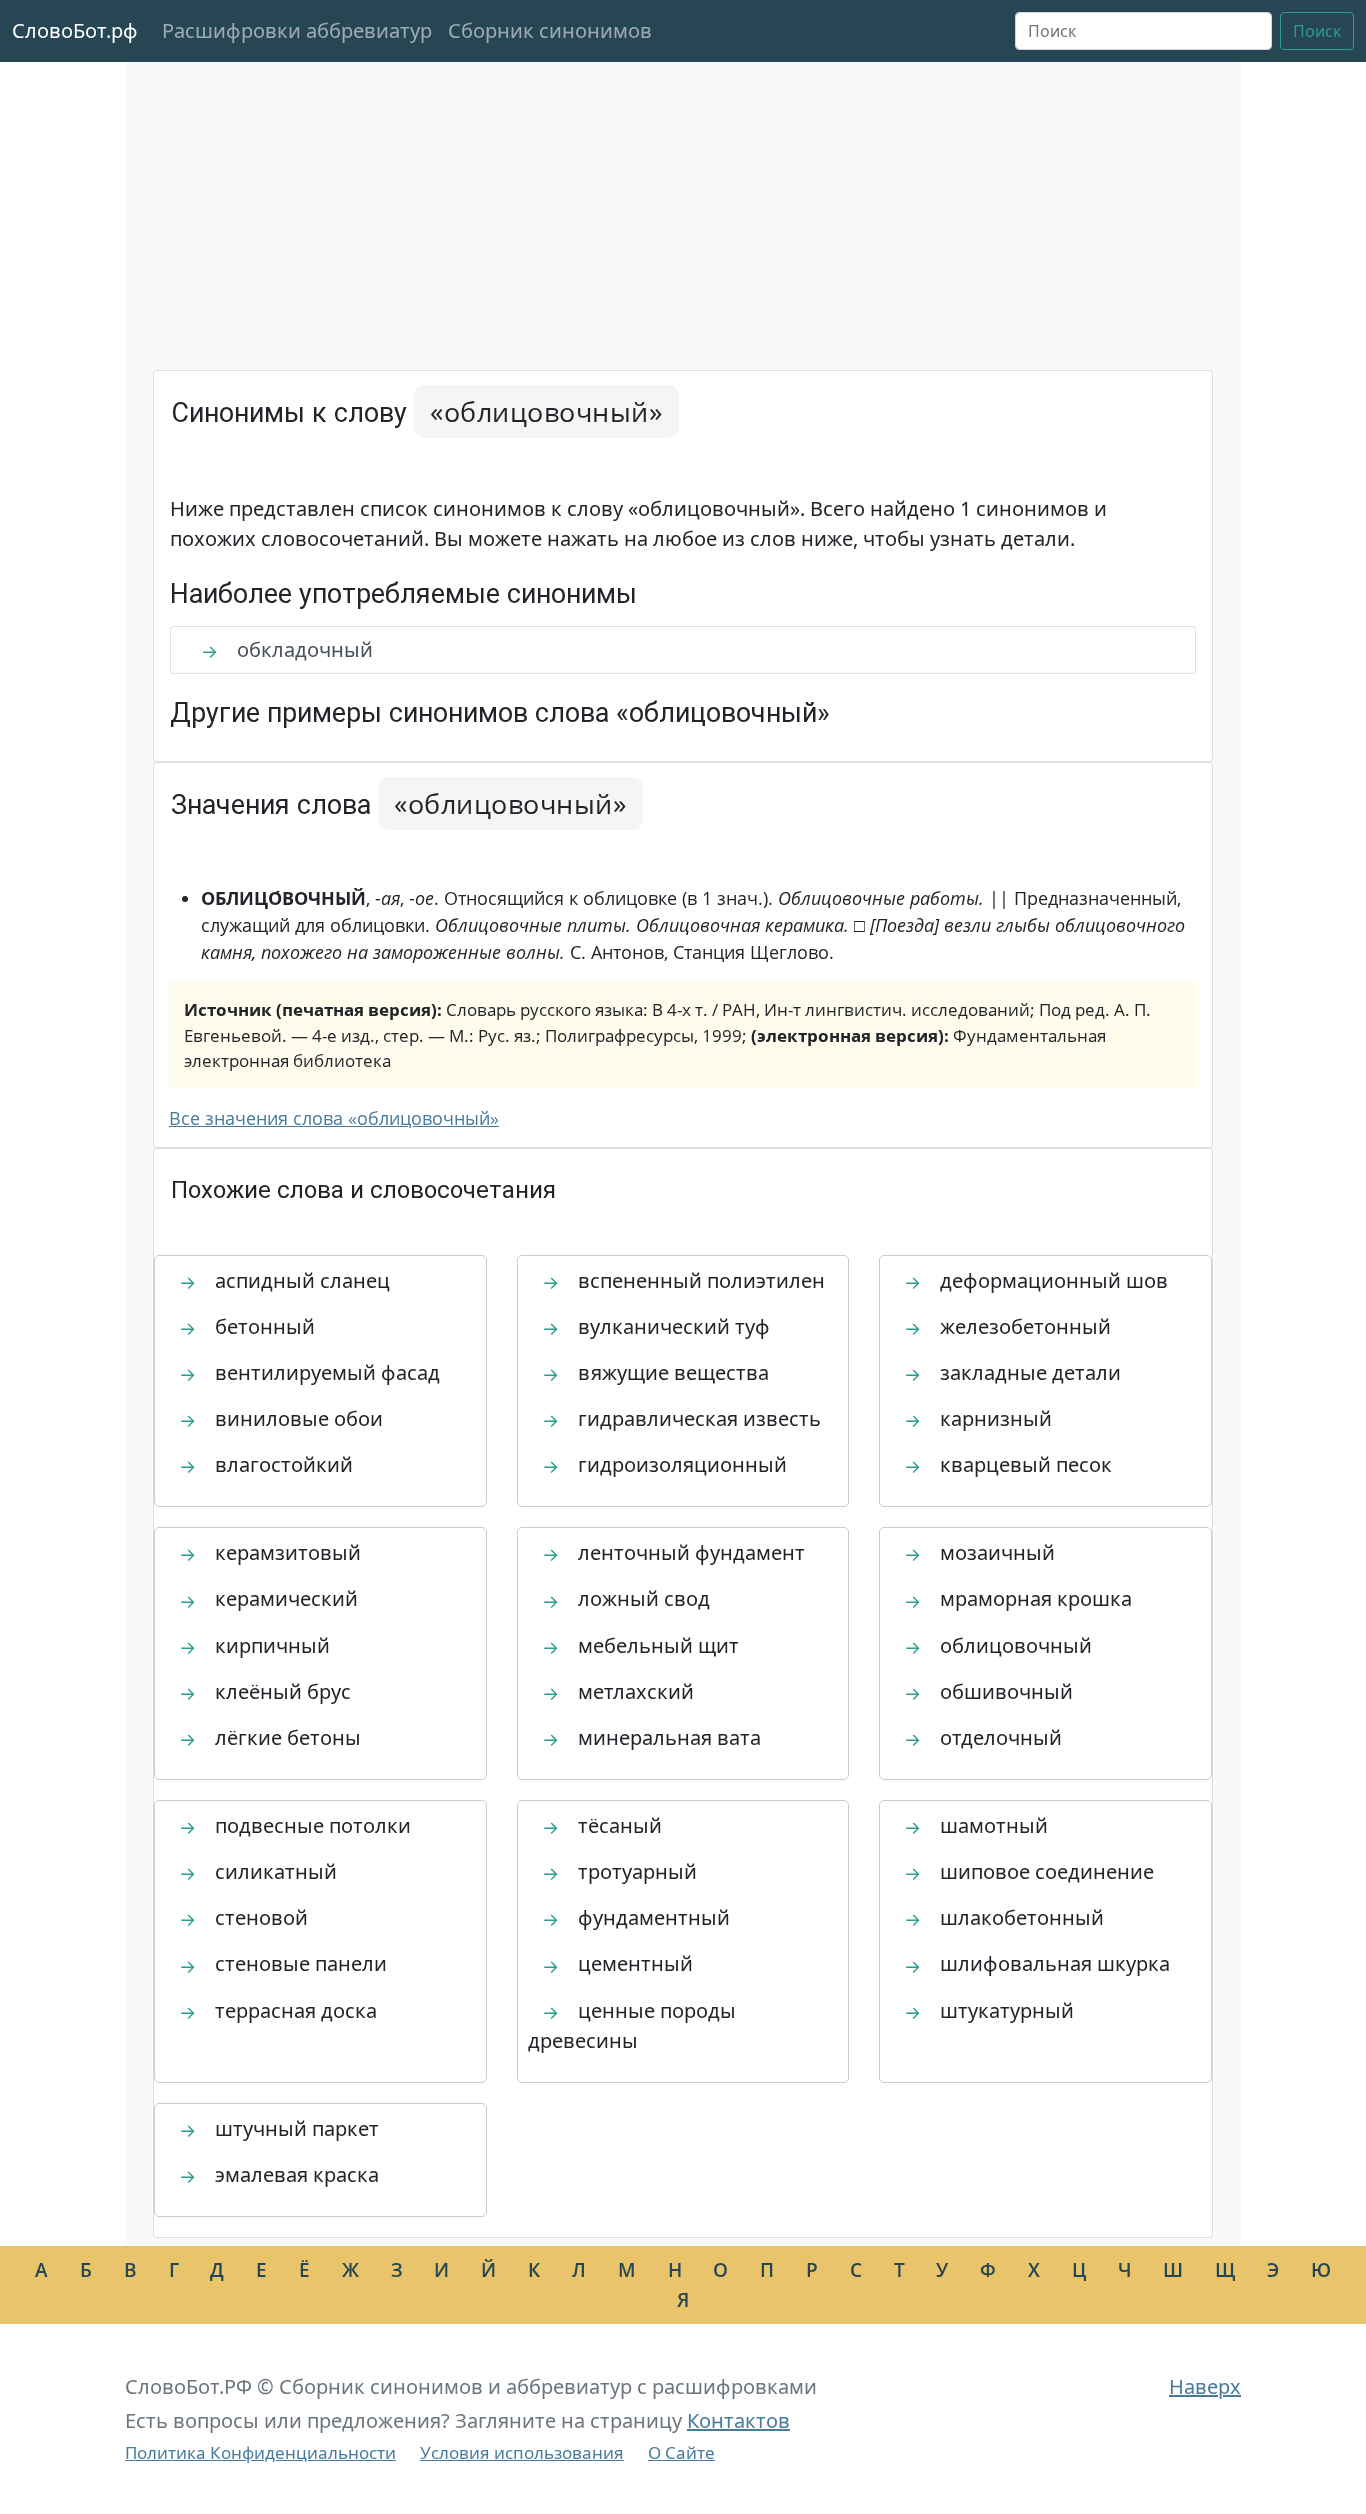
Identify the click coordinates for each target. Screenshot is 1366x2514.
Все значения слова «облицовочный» (334, 1118)
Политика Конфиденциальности (260, 2452)
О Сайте (681, 2452)
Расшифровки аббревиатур (297, 30)
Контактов (738, 2420)
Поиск (1317, 31)
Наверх (1205, 2386)
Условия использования (522, 2452)
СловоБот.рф (75, 30)
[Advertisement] (683, 220)
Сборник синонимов (550, 30)
